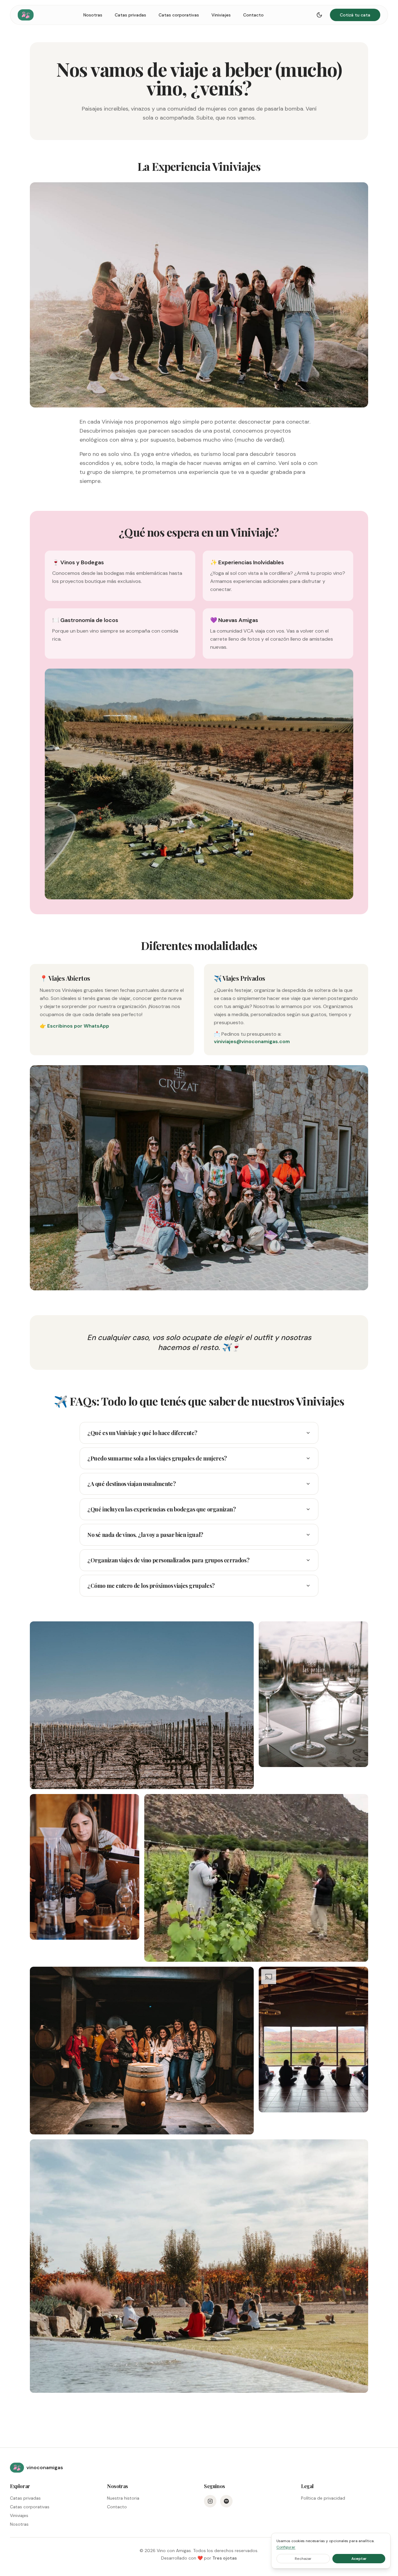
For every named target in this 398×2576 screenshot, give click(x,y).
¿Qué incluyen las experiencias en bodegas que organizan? (162, 1509)
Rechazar (303, 2559)
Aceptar (359, 2559)
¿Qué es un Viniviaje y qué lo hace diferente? (142, 1433)
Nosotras (93, 15)
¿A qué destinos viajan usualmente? (132, 1484)
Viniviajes (221, 15)
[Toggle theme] (319, 15)
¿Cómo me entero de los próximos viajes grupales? (151, 1586)
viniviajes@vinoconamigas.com (252, 1041)
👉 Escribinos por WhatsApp (74, 1026)
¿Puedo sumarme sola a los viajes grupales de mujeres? (157, 1458)
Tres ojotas (225, 2558)
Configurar (286, 2547)
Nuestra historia (123, 2498)
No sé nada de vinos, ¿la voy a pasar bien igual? (145, 1535)
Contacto (253, 15)
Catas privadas (130, 15)
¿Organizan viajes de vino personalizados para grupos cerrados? (168, 1560)
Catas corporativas (179, 15)
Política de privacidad (323, 2498)
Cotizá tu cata (355, 15)
